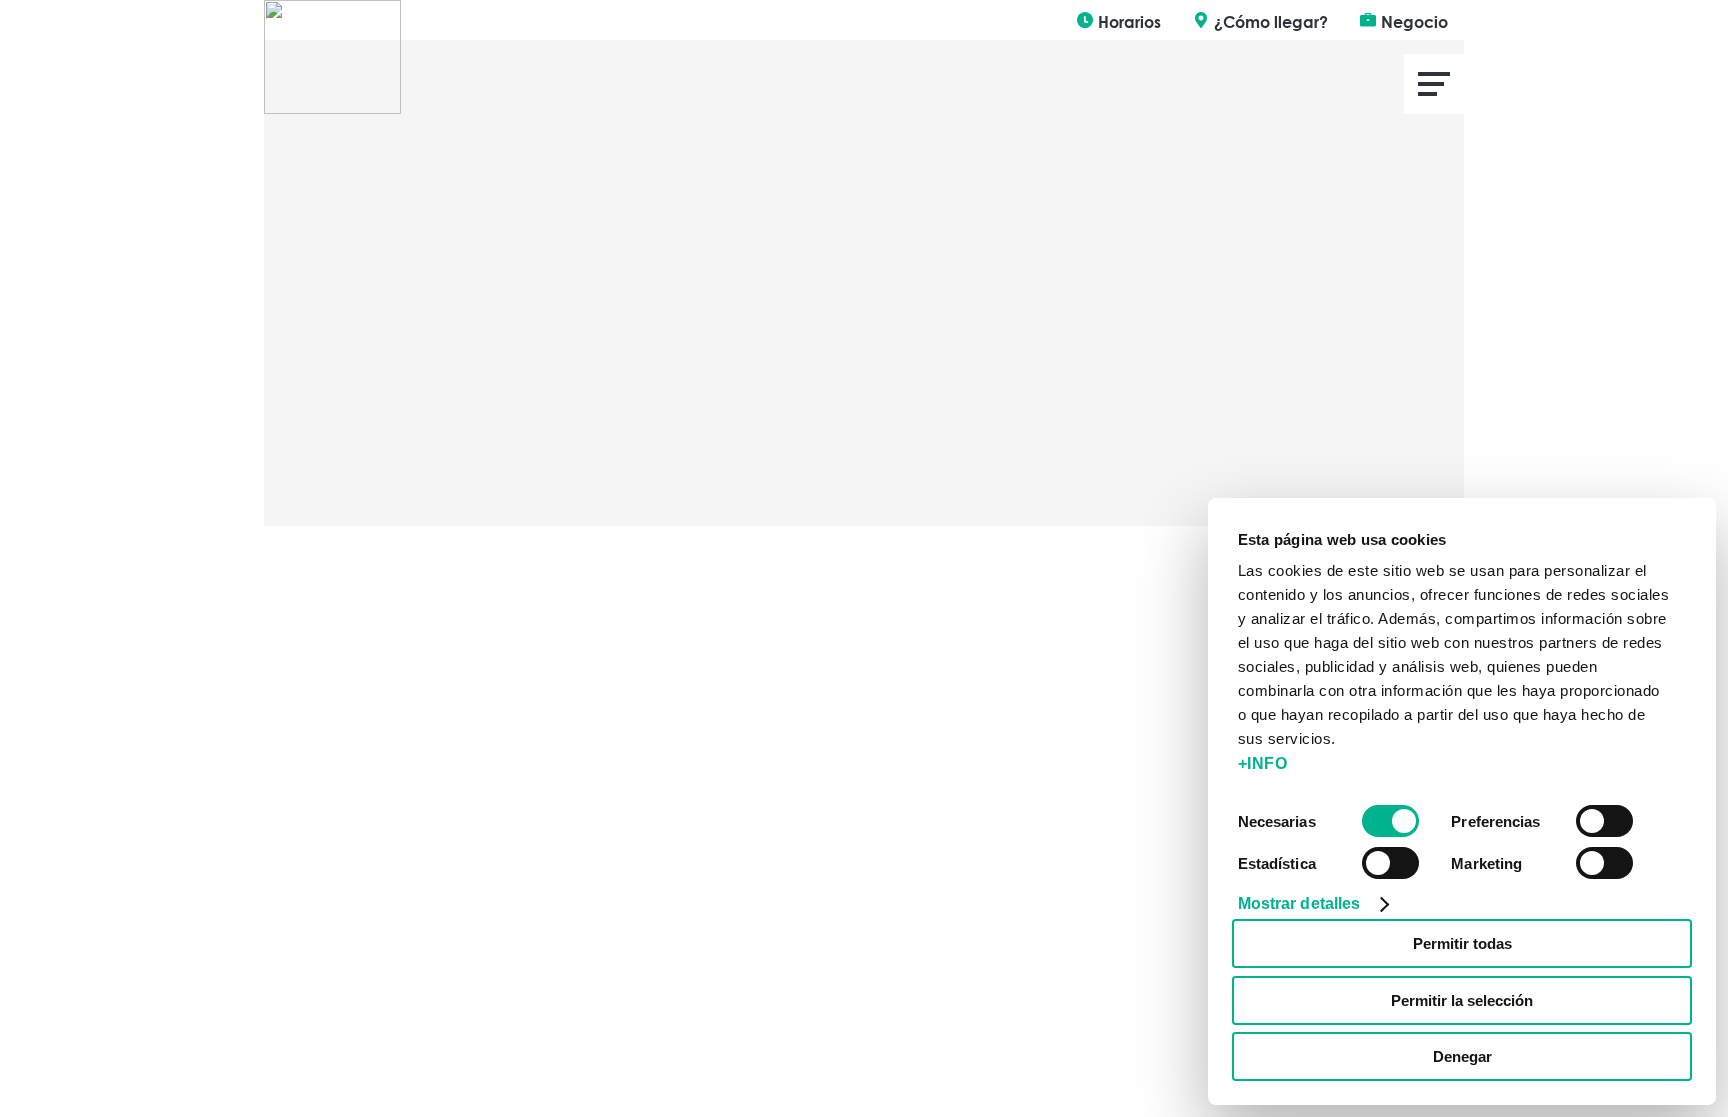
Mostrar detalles (1299, 903)
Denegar (1462, 1056)
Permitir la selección (1462, 1000)
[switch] (1604, 821)
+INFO (1263, 763)
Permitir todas (1462, 943)
